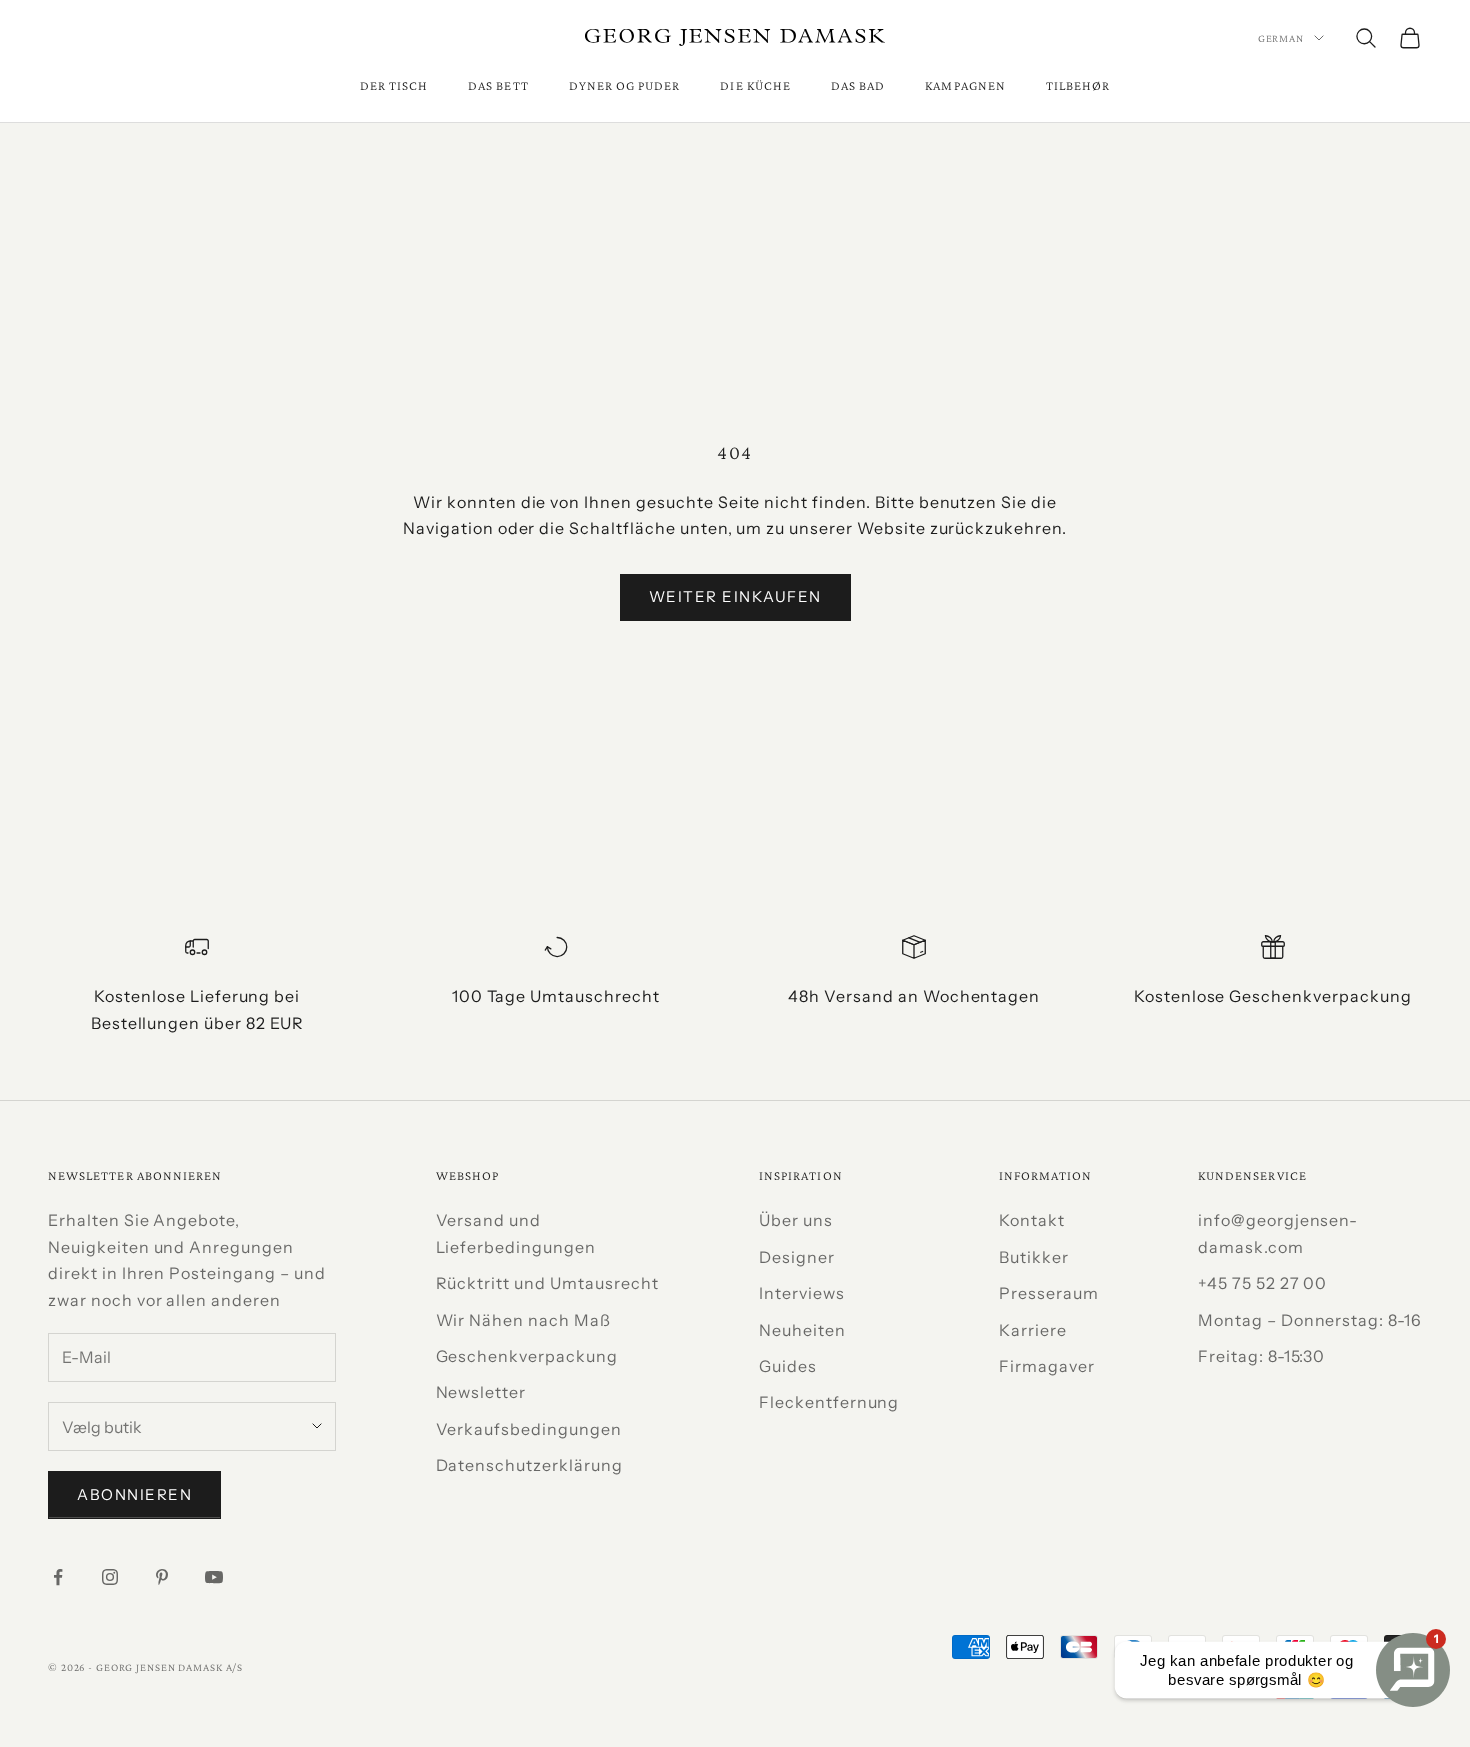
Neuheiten (802, 1330)
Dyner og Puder (625, 85)
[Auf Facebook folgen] (58, 1577)
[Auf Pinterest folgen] (162, 1577)
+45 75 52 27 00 (1262, 1283)
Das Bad (858, 85)
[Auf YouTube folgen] (214, 1577)
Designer (797, 1257)
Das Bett (498, 85)
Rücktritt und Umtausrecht (547, 1283)
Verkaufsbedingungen (529, 1429)
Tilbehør (1078, 85)
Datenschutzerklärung (529, 1465)
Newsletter (481, 1392)
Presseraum (1049, 1293)
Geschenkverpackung (527, 1356)
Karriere (1033, 1330)
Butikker (1034, 1257)
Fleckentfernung (829, 1402)
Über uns (796, 1220)
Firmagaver (1047, 1366)
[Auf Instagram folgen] (110, 1577)
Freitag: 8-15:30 (1261, 1356)
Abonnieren (134, 1494)
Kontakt (1032, 1220)
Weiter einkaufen (735, 596)
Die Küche (755, 85)
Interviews (802, 1293)
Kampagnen (965, 85)
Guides (788, 1366)
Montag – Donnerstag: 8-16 (1310, 1320)
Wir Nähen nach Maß (523, 1320)
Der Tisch (394, 85)
